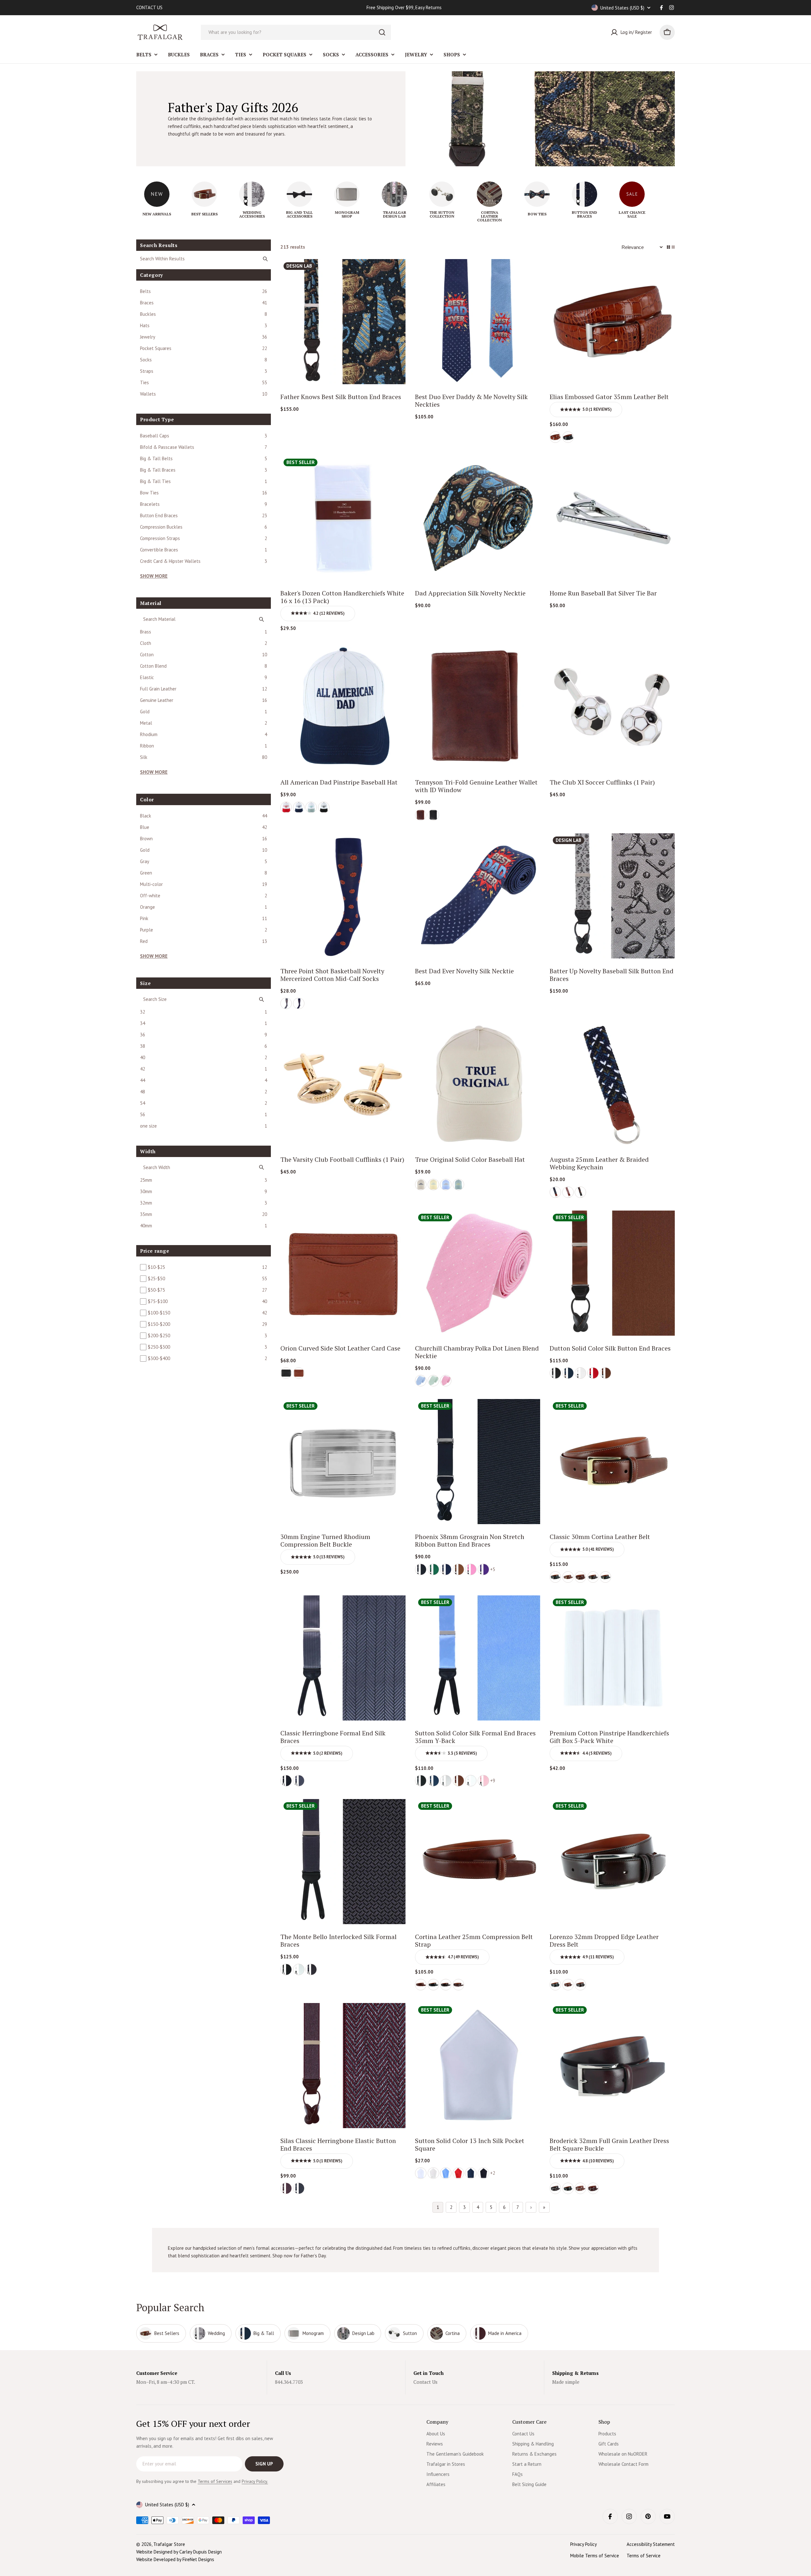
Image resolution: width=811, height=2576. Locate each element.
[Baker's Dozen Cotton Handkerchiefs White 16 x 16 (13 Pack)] (343, 518)
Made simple (566, 2382)
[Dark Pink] (471, 1569)
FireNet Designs (198, 2559)
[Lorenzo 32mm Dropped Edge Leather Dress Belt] (612, 1862)
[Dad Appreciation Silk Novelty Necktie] (478, 518)
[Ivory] (433, 2173)
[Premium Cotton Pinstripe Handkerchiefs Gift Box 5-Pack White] (612, 1658)
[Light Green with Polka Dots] (433, 1381)
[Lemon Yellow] (433, 1185)
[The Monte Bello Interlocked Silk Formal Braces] (343, 1862)
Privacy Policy (584, 2544)
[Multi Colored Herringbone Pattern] (568, 1192)
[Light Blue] (446, 1185)
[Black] (568, 437)
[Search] (382, 32)
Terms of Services (215, 2481)
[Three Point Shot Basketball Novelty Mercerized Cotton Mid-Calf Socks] (343, 896)
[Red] (286, 807)
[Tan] (299, 1373)
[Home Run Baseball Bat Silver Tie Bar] (612, 518)
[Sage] (311, 807)
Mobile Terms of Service (595, 2556)
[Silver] (446, 1781)
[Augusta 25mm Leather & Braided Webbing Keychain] (612, 1084)
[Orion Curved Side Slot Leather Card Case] (343, 1273)
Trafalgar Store (169, 2544)
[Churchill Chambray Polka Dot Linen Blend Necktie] (478, 1273)
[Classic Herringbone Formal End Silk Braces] (343, 1658)
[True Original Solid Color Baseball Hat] (478, 1084)
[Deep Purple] (483, 1569)
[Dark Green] (433, 1569)
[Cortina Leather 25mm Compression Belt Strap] (478, 1862)
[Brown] (421, 815)
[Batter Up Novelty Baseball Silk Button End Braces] (612, 896)
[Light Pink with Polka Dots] (446, 1381)
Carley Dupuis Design (201, 2552)
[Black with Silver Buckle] (555, 1577)
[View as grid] (668, 247)
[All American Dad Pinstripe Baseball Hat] (343, 707)
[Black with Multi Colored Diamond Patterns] (580, 1192)
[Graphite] (311, 1969)
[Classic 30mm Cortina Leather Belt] (612, 1462)
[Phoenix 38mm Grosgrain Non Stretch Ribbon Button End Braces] (478, 1462)
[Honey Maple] (568, 1577)
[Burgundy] (286, 2188)
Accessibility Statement (651, 2544)
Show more (154, 576)
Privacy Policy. (255, 2481)
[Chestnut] (555, 437)
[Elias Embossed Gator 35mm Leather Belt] (612, 322)
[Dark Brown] (593, 1577)
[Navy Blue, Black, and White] (555, 1192)
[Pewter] (299, 1781)
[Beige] (421, 1185)
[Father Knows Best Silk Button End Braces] (343, 322)
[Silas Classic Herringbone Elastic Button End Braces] (343, 2066)
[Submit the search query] (265, 259)
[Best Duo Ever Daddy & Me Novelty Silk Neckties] (478, 322)
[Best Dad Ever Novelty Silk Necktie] (478, 896)
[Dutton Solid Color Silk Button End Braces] (612, 1273)
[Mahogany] (580, 1577)
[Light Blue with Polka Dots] (421, 1381)
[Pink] (483, 1781)
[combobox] (296, 32)
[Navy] (568, 1373)
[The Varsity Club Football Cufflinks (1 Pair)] (343, 1084)
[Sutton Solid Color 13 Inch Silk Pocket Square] (478, 2066)
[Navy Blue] (299, 807)
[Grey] (286, 1003)
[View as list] (673, 247)
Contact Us (425, 2382)
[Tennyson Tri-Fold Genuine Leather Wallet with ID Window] (478, 707)
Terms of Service (644, 2556)
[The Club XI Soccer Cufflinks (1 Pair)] (612, 707)
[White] (580, 1373)
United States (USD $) (622, 8)
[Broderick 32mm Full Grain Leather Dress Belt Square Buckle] (612, 2066)
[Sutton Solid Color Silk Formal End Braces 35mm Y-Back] (478, 1658)
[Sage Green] (458, 1185)
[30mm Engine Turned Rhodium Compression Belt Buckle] (343, 1462)
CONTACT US (149, 7)
